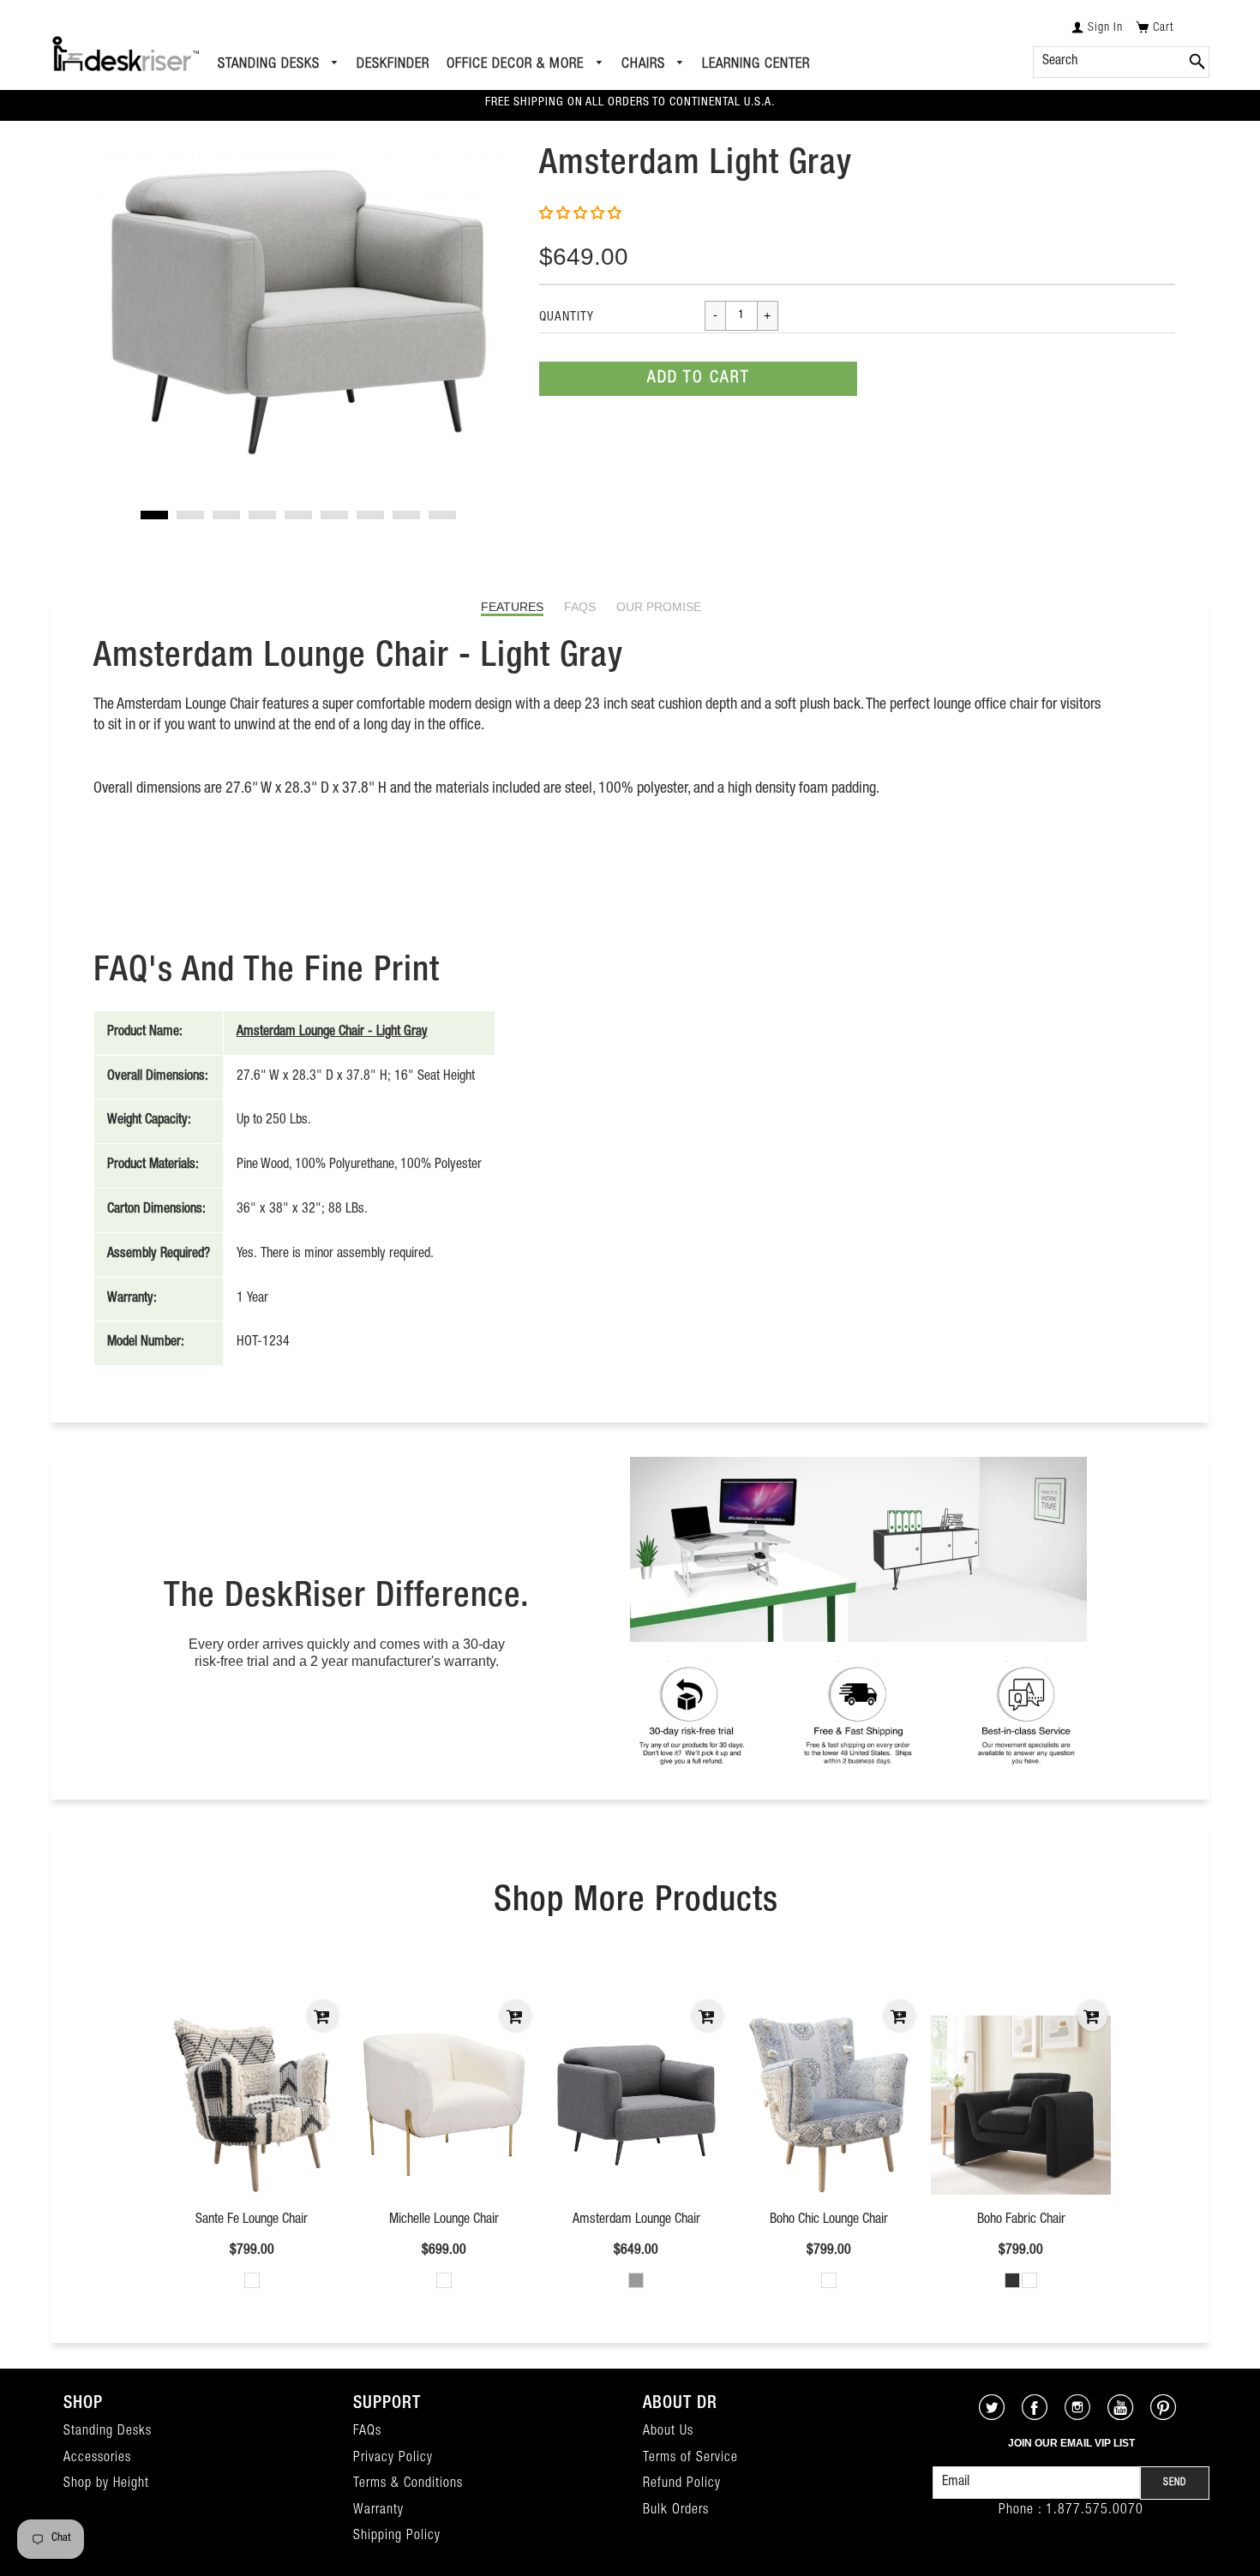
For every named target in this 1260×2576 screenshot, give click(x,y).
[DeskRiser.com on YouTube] (1121, 2416)
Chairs (645, 65)
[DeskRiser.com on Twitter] (992, 2416)
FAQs (580, 607)
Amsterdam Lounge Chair (636, 2220)
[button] (582, 215)
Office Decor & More (517, 65)
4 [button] (262, 515)
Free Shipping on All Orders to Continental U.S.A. (630, 103)
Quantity (567, 318)
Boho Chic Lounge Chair (829, 2220)
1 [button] (154, 515)
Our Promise (659, 607)
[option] (299, 312)
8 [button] (406, 515)
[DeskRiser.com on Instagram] (1078, 2416)
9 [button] (442, 515)
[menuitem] (279, 65)
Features (512, 607)
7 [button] (370, 515)
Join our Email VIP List (1071, 2443)
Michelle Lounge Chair (444, 2220)
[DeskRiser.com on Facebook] (1035, 2416)
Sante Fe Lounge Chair (252, 2220)
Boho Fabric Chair (1021, 2220)
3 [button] (226, 515)
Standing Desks (271, 65)
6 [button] (334, 515)
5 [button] (298, 515)
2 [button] (190, 515)
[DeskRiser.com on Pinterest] (1164, 2416)
